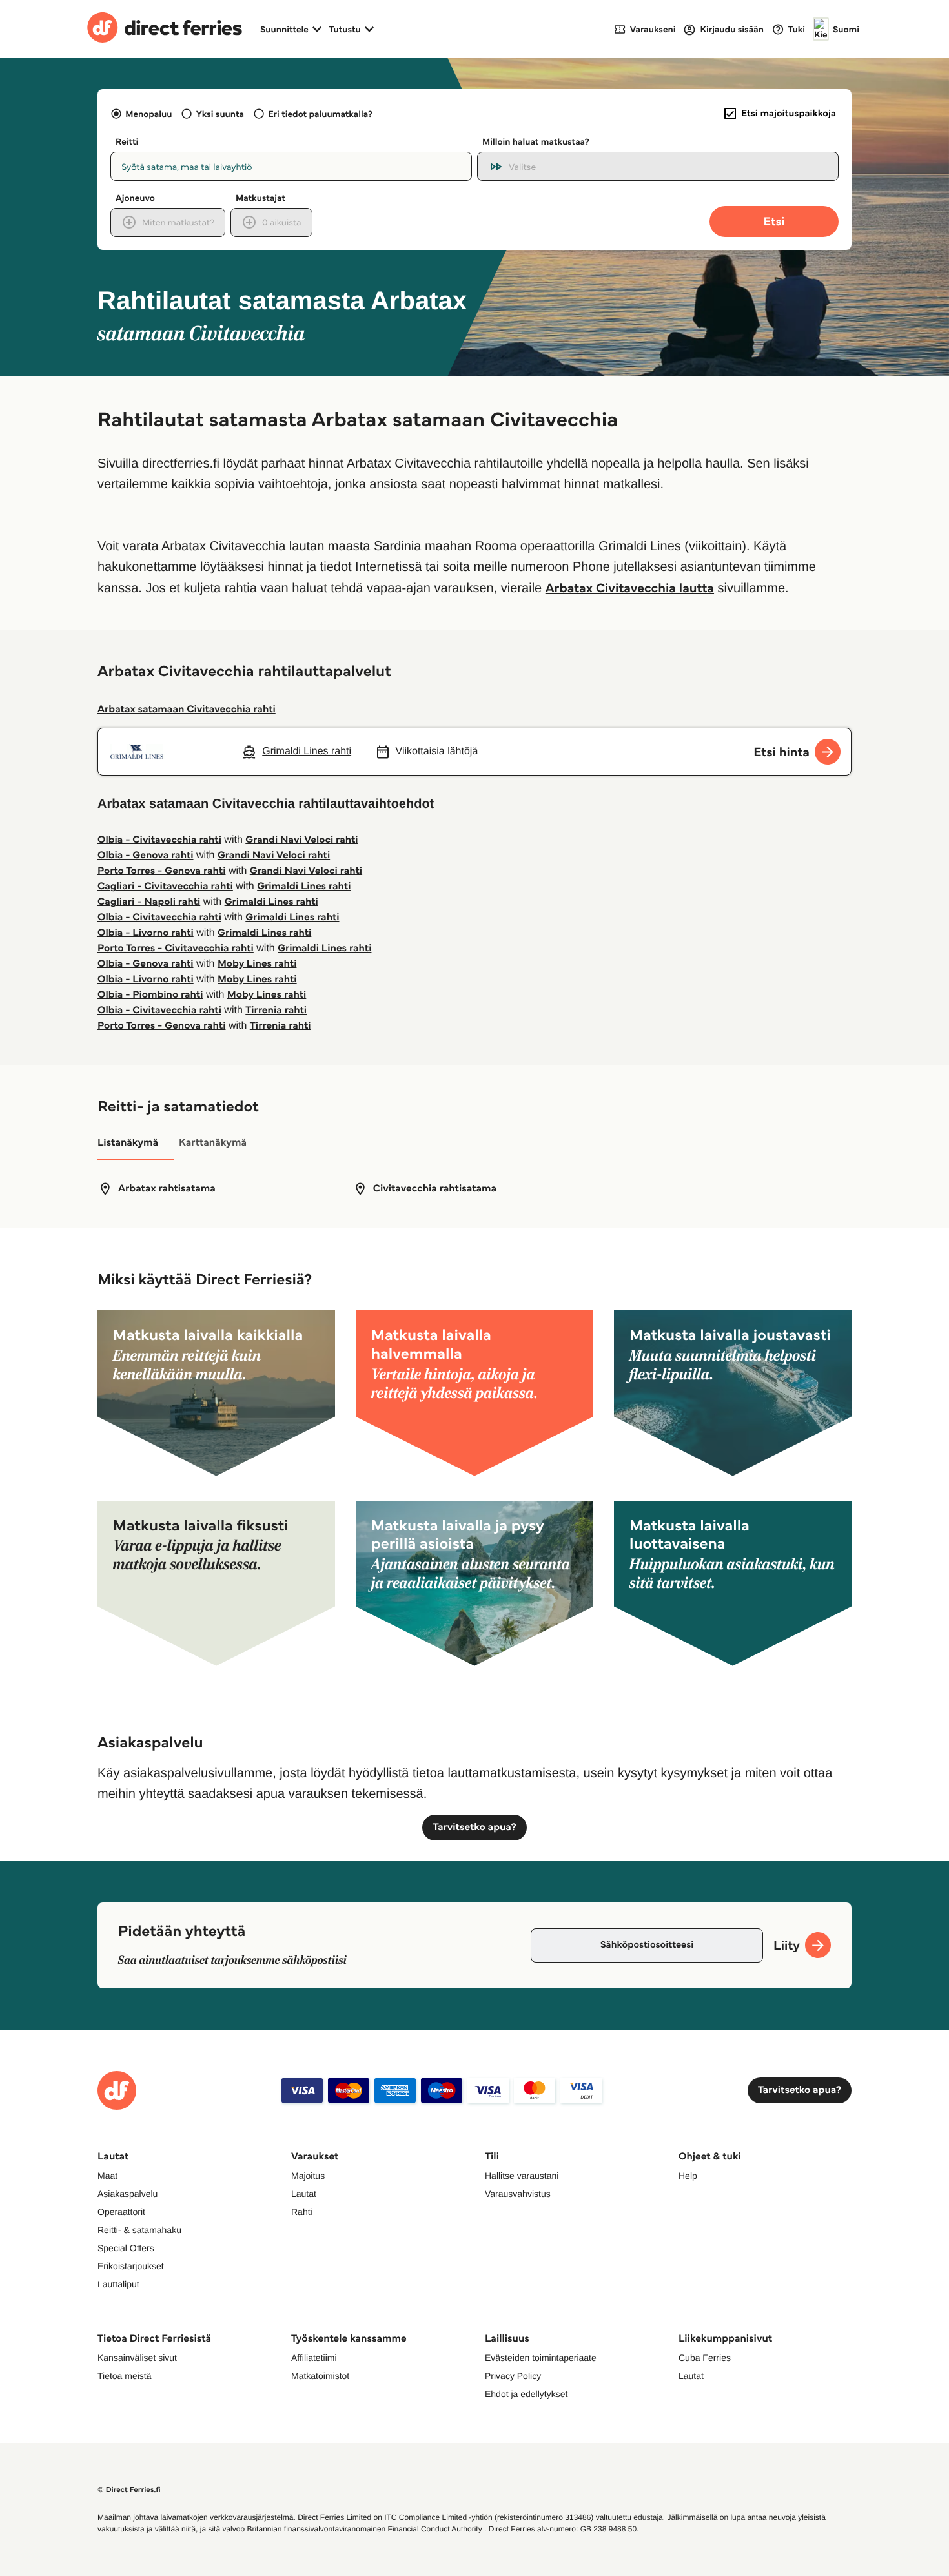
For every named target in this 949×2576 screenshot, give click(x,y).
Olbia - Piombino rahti (150, 995)
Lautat (304, 2194)
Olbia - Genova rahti (146, 855)
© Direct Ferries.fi (129, 2490)
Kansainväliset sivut (137, 2358)
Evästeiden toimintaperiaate (541, 2358)
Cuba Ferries (705, 2358)
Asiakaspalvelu (128, 2194)
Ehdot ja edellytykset (526, 2394)
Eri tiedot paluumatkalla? (320, 114)
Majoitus (308, 2176)
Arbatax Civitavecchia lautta (630, 588)
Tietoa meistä (125, 2376)
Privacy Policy (513, 2376)
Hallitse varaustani (522, 2176)
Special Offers (126, 2248)
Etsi (774, 221)
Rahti (302, 2212)
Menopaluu (148, 114)
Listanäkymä (128, 1143)
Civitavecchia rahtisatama (435, 1189)
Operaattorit (121, 2212)
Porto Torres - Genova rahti (161, 871)
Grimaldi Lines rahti (304, 886)
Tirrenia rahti (276, 1010)
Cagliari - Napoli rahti (149, 902)
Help (688, 2176)
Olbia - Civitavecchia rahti (159, 840)
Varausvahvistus (518, 2194)
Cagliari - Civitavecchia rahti (165, 886)
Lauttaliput (118, 2284)
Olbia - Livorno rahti (146, 933)
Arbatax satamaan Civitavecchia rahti (187, 709)
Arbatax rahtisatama (167, 1189)
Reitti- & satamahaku (139, 2230)
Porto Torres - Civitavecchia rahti (176, 948)
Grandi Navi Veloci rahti (301, 840)
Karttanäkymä (213, 1143)
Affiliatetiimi (314, 2358)
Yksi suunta (220, 114)
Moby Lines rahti (257, 964)
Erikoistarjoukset (131, 2266)
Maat (107, 2176)
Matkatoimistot (320, 2376)
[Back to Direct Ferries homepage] (165, 29)
